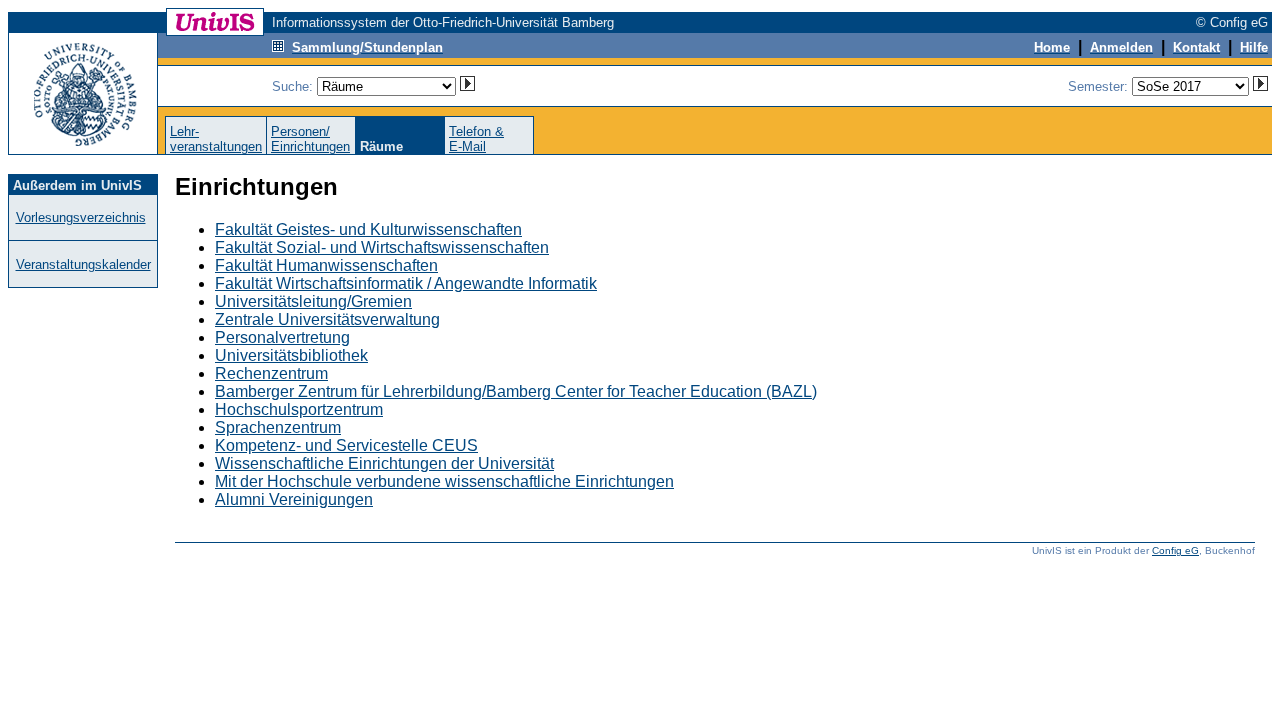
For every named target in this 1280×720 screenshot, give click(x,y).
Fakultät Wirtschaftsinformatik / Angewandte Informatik (406, 283)
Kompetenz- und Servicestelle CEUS (346, 445)
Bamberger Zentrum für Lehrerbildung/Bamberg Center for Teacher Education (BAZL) (516, 391)
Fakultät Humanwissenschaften (326, 265)
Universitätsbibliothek (291, 355)
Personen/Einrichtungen (310, 139)
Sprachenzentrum (278, 427)
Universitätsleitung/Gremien (313, 301)
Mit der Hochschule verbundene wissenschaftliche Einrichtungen (444, 481)
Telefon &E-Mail (476, 139)
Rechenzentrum (271, 373)
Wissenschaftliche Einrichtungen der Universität (384, 463)
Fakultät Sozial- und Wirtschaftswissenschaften (382, 247)
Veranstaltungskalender (83, 264)
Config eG (1175, 550)
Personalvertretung (282, 337)
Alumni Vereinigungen (294, 499)
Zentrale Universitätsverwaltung (327, 319)
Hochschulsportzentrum (299, 409)
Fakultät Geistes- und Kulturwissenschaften (368, 229)
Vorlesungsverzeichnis (81, 217)
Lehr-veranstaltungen (216, 139)
